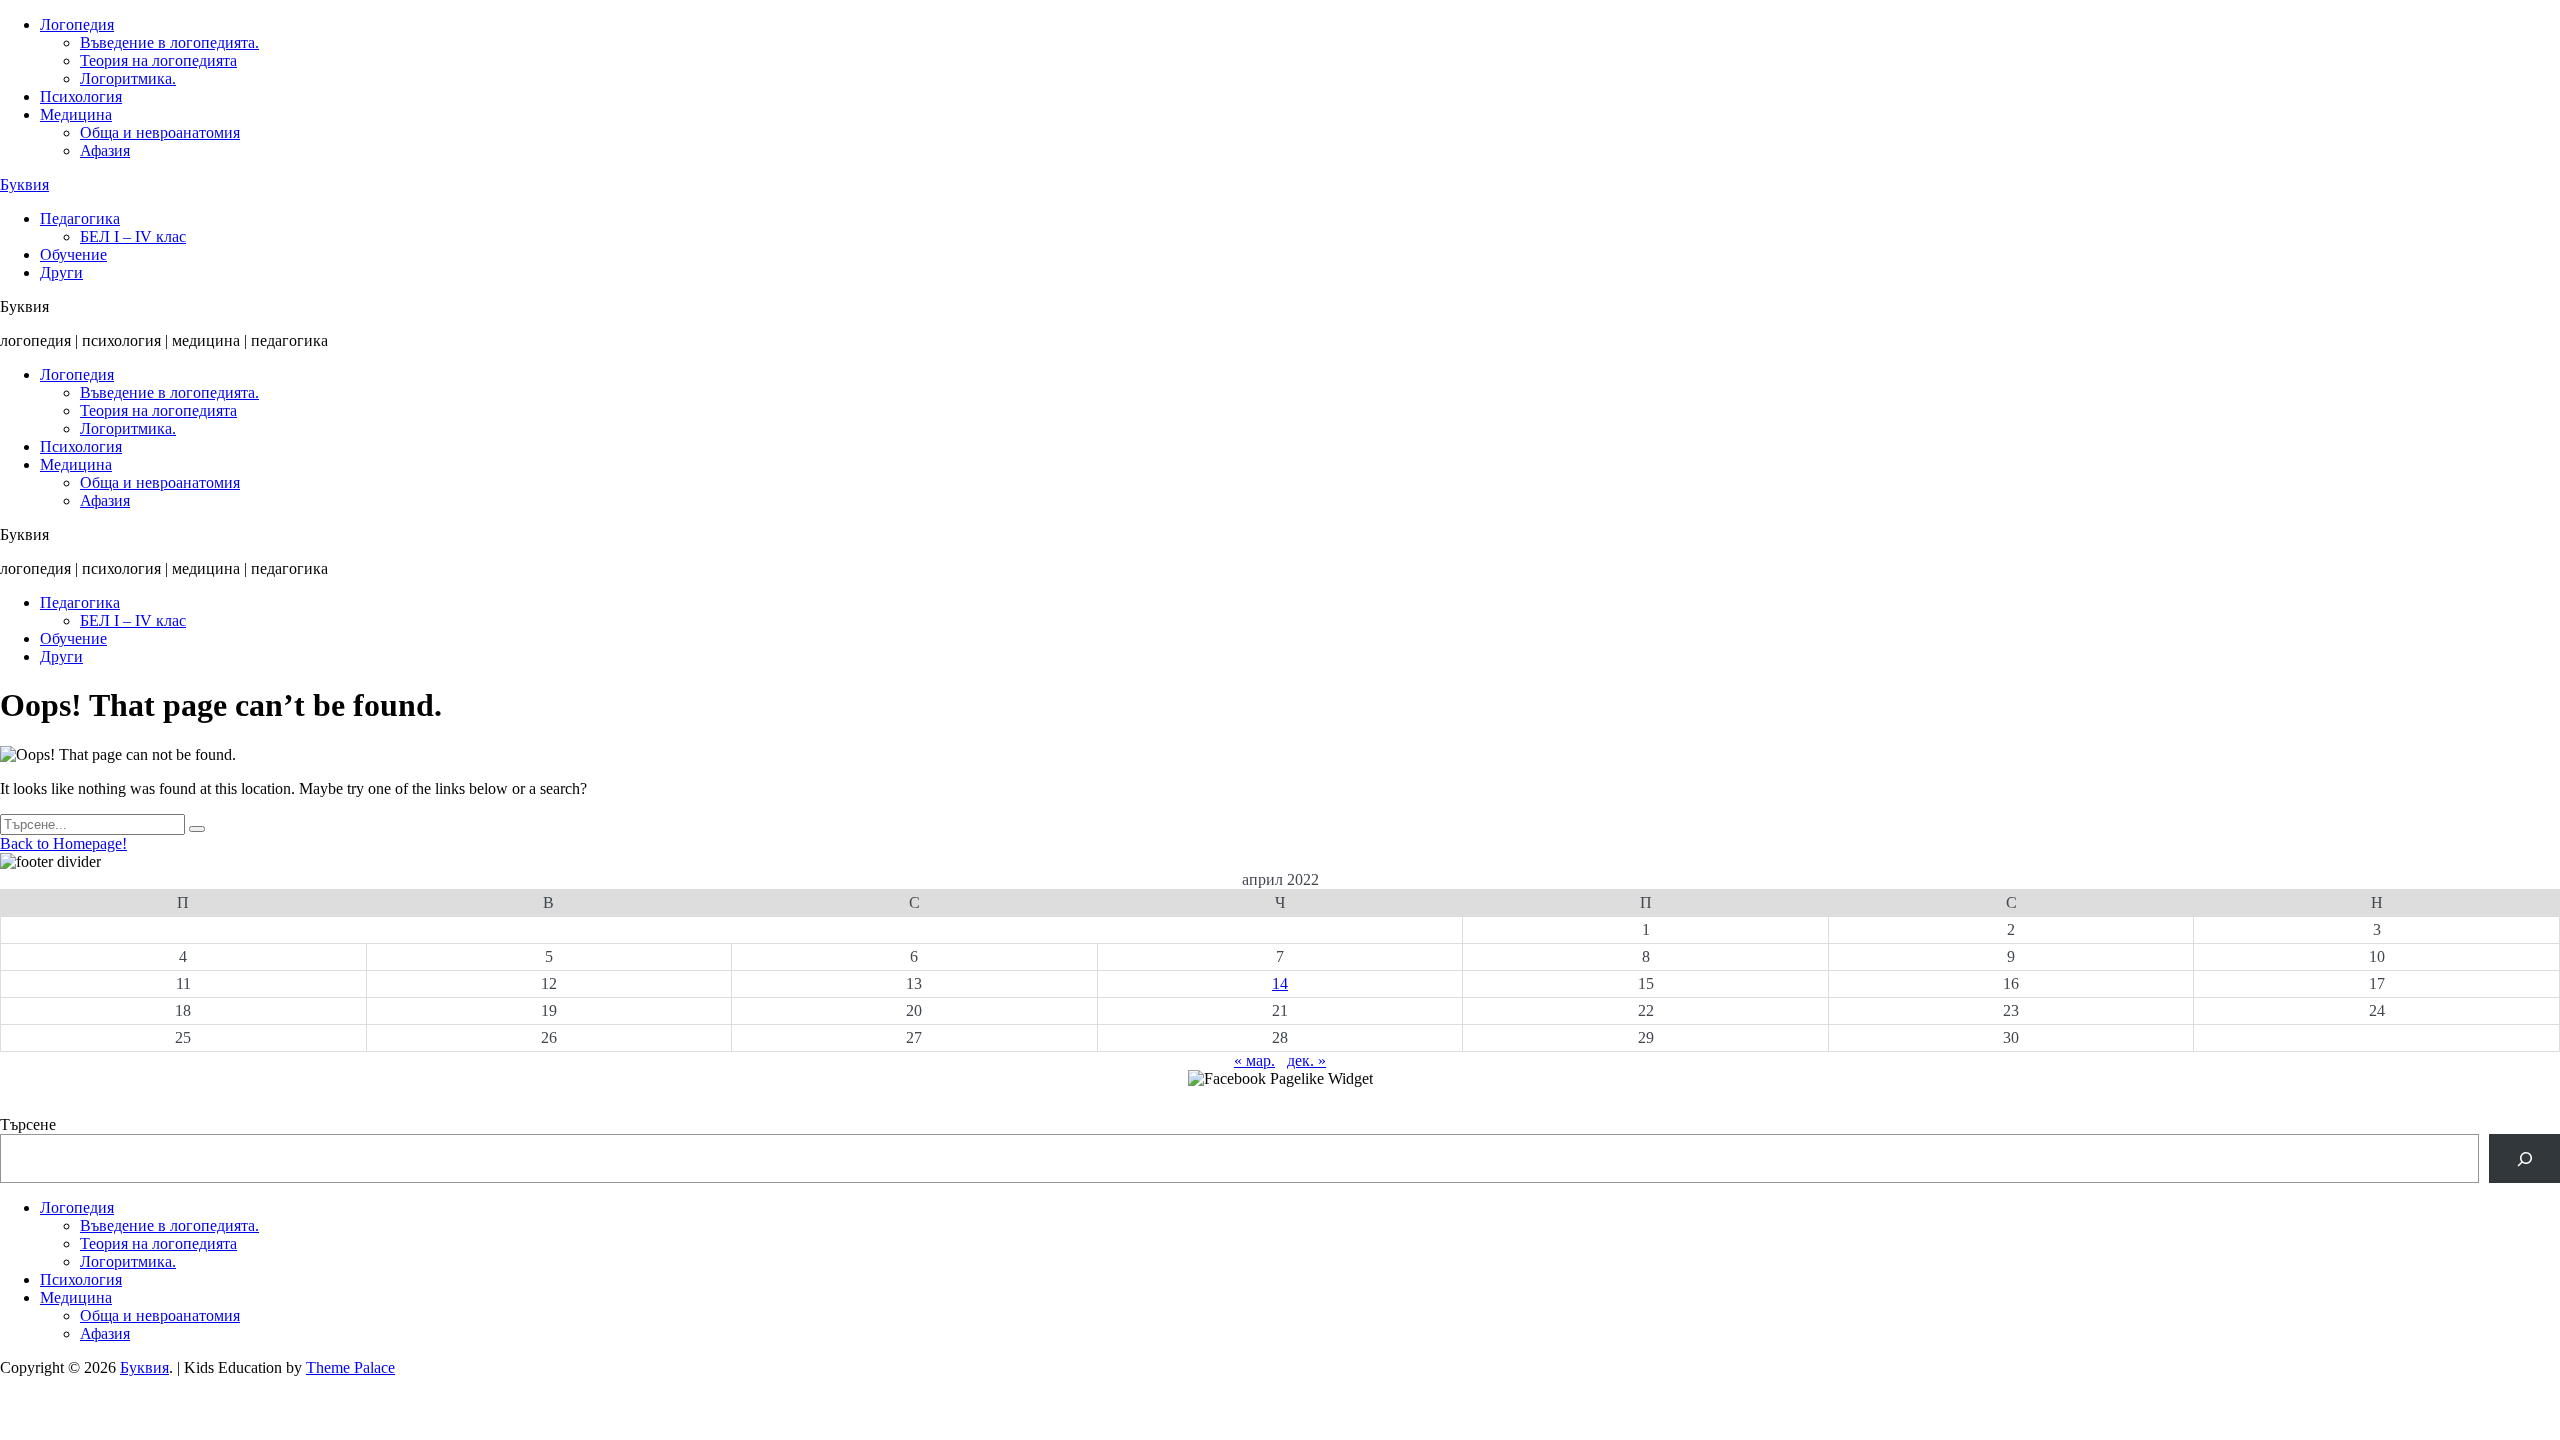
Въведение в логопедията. (169, 42)
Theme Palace (350, 1367)
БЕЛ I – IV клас (133, 236)
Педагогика (80, 218)
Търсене (28, 1124)
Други (61, 272)
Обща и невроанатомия (160, 132)
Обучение (73, 254)
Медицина (76, 114)
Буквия (24, 184)
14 (1280, 983)
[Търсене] (2524, 1158)
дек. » (1306, 1060)
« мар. (1254, 1060)
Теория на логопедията (158, 60)
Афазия (105, 150)
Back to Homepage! (63, 843)
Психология (81, 96)
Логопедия (77, 24)
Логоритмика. (128, 78)
